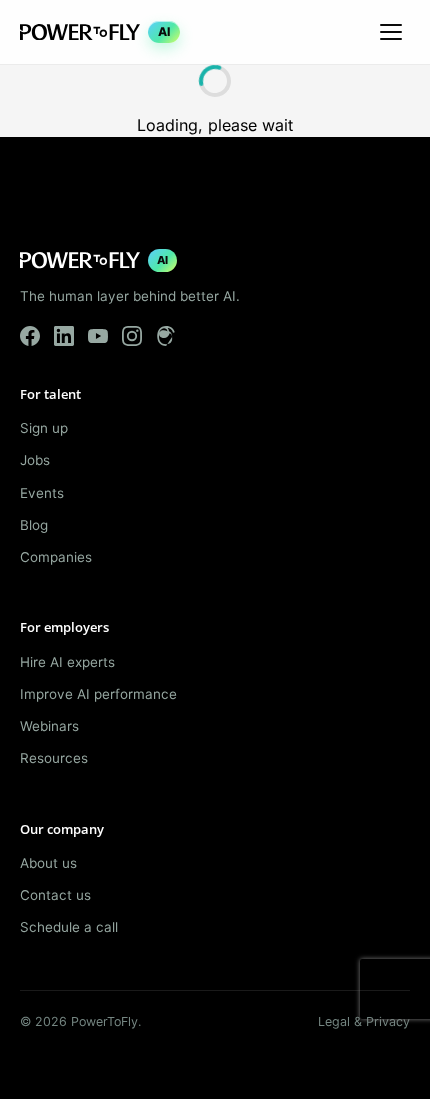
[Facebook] (30, 336)
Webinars (49, 726)
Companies (56, 557)
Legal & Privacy (364, 1021)
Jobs (35, 460)
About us (48, 863)
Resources (54, 758)
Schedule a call (69, 927)
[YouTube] (98, 336)
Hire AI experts (67, 662)
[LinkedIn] (64, 336)
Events (42, 493)
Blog (34, 525)
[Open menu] (391, 32)
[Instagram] (132, 336)
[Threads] (166, 336)
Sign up (44, 428)
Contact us (55, 895)
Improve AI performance (98, 694)
